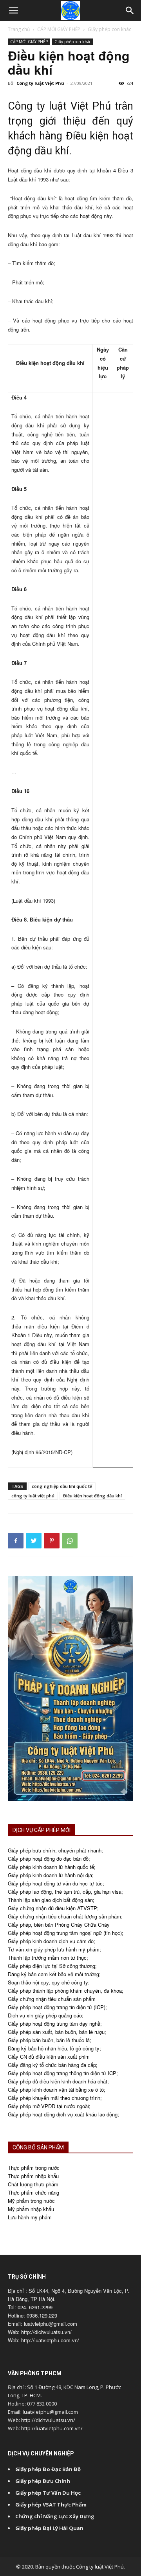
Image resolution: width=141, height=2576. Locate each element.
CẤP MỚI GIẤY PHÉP (59, 29)
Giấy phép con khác (109, 29)
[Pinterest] (52, 1541)
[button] (13, 11)
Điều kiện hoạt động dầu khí (92, 1496)
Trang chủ (19, 29)
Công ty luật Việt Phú (40, 83)
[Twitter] (34, 1541)
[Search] (130, 11)
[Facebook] (16, 1541)
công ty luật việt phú (33, 1496)
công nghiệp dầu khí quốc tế (62, 1486)
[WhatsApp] (70, 1541)
